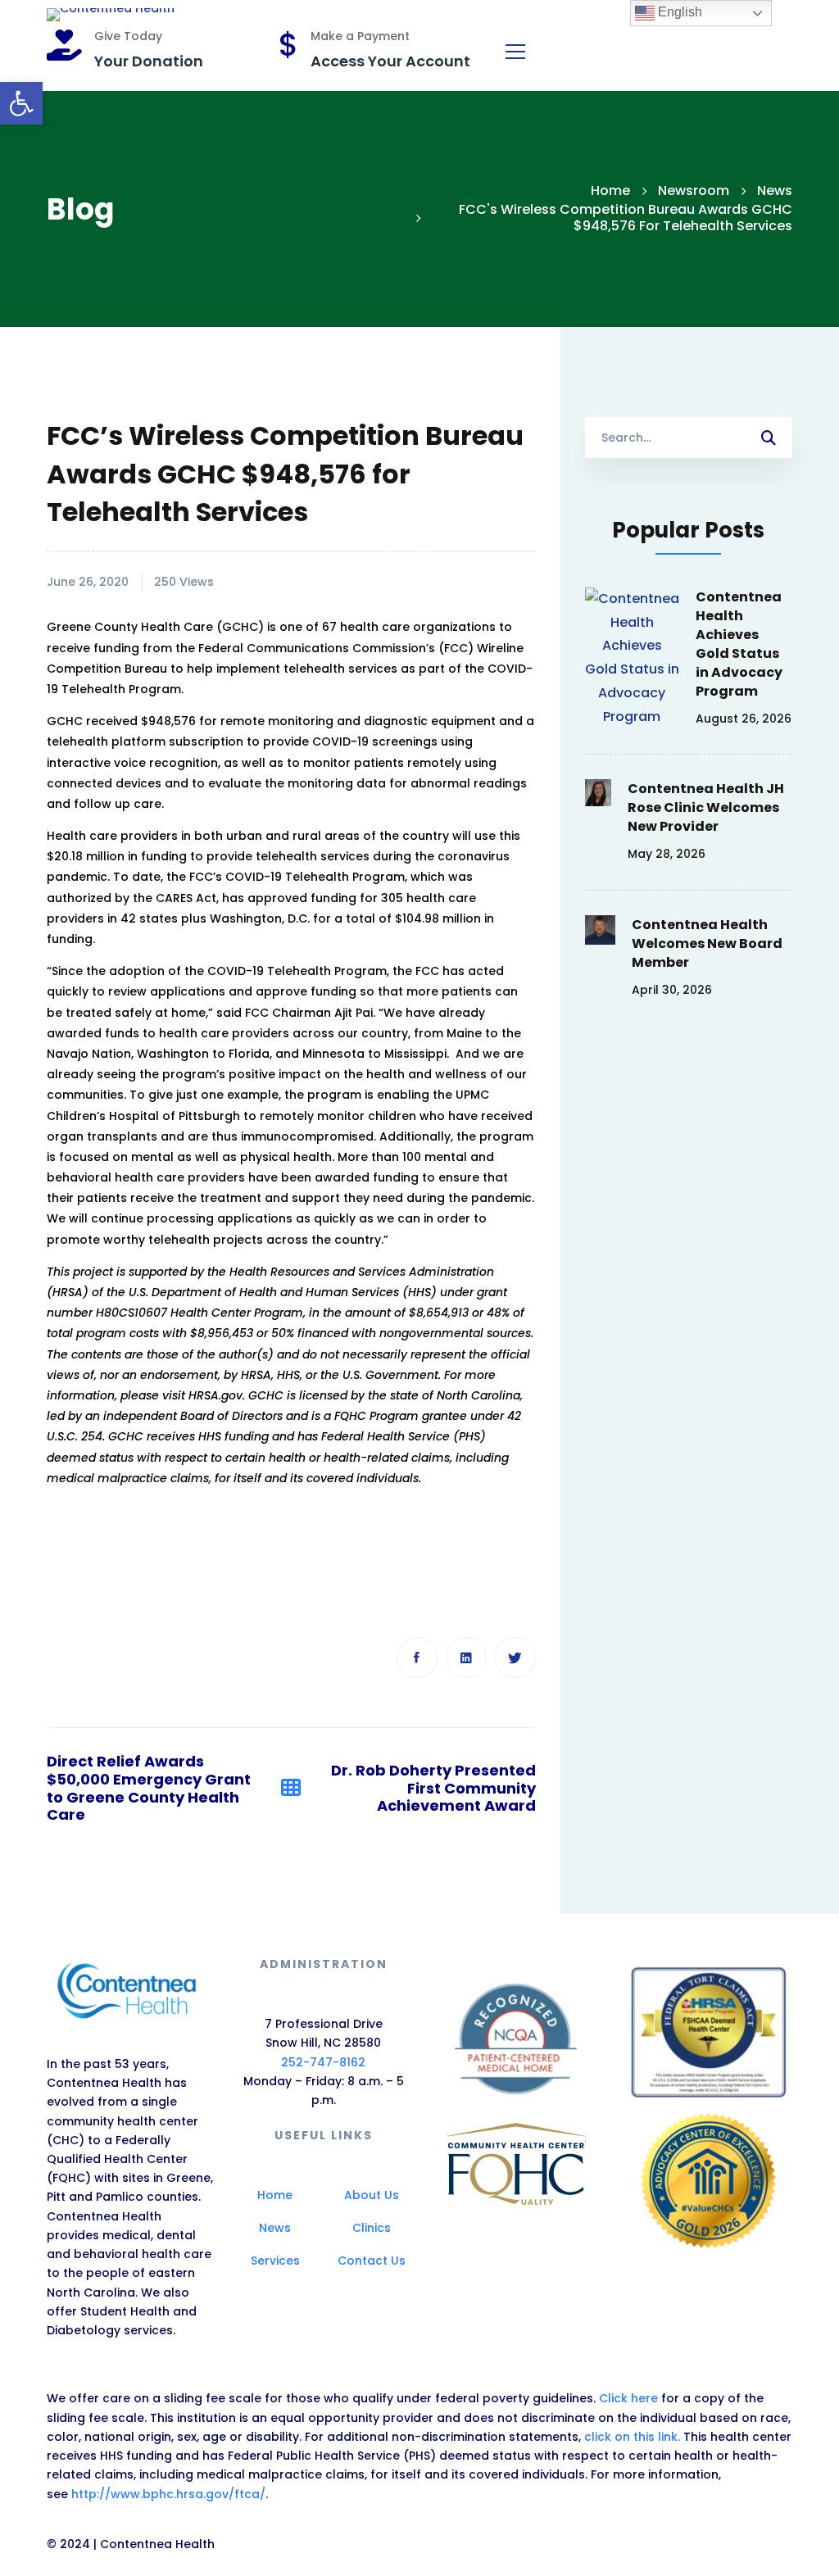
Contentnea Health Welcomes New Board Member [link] (707, 943)
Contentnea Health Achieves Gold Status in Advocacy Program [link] (739, 644)
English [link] (678, 12)
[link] (21, 103)
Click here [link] (630, 2398)
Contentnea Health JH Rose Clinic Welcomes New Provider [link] (706, 807)
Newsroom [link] (694, 190)
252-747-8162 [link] (323, 2062)
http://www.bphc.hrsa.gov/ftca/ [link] (168, 2494)
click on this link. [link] (632, 2437)
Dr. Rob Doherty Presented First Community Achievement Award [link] (433, 1788)
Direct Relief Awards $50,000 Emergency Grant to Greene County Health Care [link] (149, 1788)
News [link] (775, 190)
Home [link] (610, 190)
